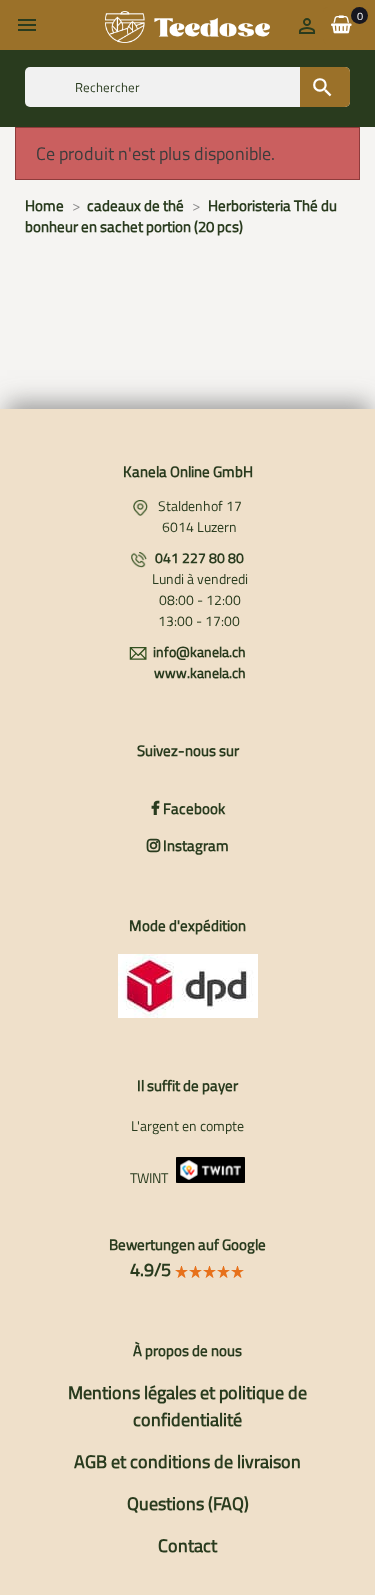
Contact (187, 1545)
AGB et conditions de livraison (187, 1461)
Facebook (192, 808)
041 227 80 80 (199, 557)
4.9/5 (152, 1269)
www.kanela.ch (200, 672)
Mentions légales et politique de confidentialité (187, 1406)
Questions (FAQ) (188, 1503)
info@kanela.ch (199, 651)
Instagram (194, 845)
